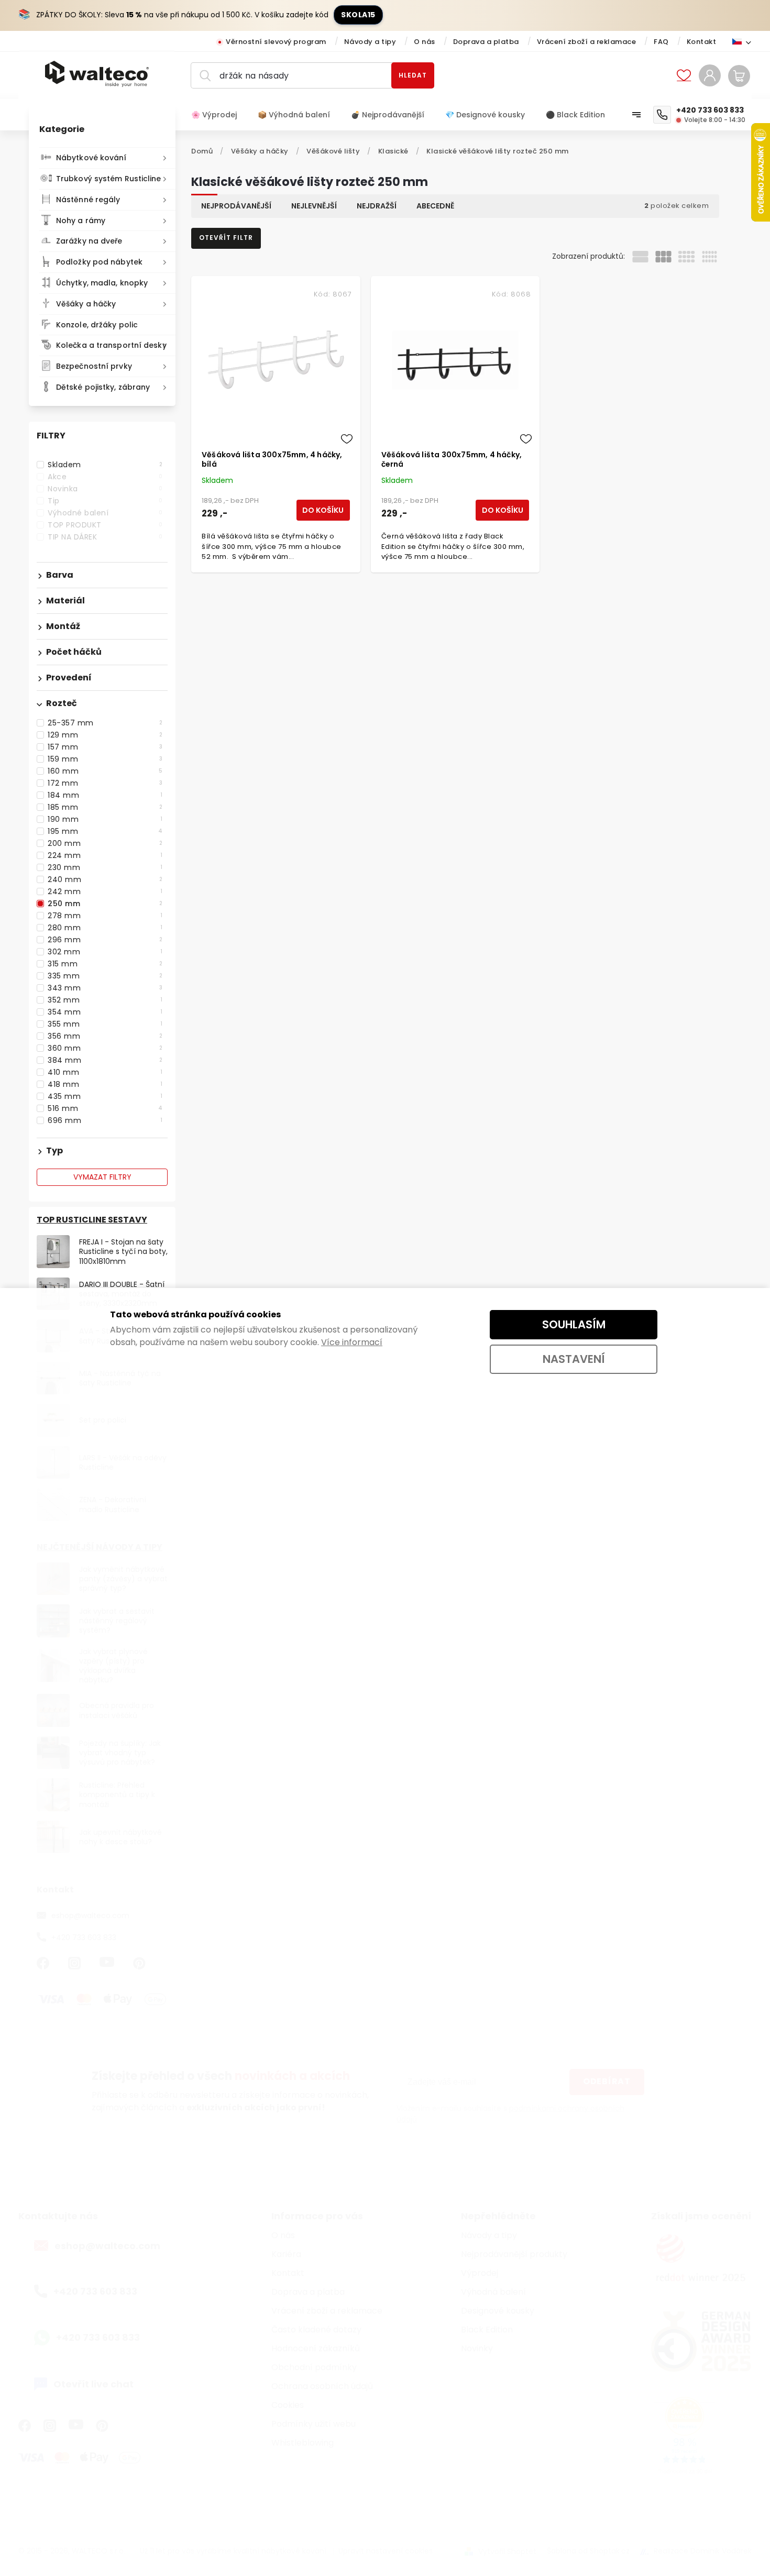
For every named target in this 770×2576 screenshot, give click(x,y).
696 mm (105, 1120)
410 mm (105, 1072)
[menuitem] (219, 115)
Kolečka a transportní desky (111, 345)
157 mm (105, 747)
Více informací (352, 1342)
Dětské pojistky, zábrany (103, 387)
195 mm (105, 831)
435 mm (105, 1096)
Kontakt (702, 42)
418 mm (105, 1084)
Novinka (105, 489)
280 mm (105, 928)
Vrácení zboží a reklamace (587, 42)
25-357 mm (105, 723)
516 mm (105, 1108)
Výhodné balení (105, 513)
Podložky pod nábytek (99, 262)
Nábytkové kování (91, 158)
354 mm (105, 1012)
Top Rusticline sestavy (92, 1220)
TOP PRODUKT (105, 525)
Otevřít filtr (226, 238)
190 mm (105, 819)
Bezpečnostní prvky (94, 366)
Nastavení (574, 1359)
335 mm (105, 976)
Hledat (413, 75)
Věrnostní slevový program (276, 42)
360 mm (105, 1048)
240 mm (105, 879)
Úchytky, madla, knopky (102, 283)
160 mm (105, 771)
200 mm (105, 843)
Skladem (105, 465)
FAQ (661, 42)
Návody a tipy (370, 42)
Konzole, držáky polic (97, 325)
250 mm (105, 904)
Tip (105, 501)
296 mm (105, 940)
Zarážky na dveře (89, 241)
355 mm (105, 1024)
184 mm (105, 795)
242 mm (105, 891)
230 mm (105, 867)
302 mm (105, 952)
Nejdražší (377, 206)
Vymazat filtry (102, 1177)
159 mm (105, 759)
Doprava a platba (486, 42)
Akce (105, 477)
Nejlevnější (314, 206)
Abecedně (435, 206)
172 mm (105, 783)
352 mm (105, 1000)
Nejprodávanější (236, 206)
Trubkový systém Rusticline (109, 179)
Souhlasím (574, 1324)
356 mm (105, 1036)
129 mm (105, 735)
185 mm (105, 807)
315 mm (105, 964)
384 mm (105, 1060)
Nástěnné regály (88, 200)
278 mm (105, 916)
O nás (425, 42)
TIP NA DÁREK (105, 537)
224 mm (105, 855)
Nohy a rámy (81, 221)
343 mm (105, 988)
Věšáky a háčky (86, 304)
